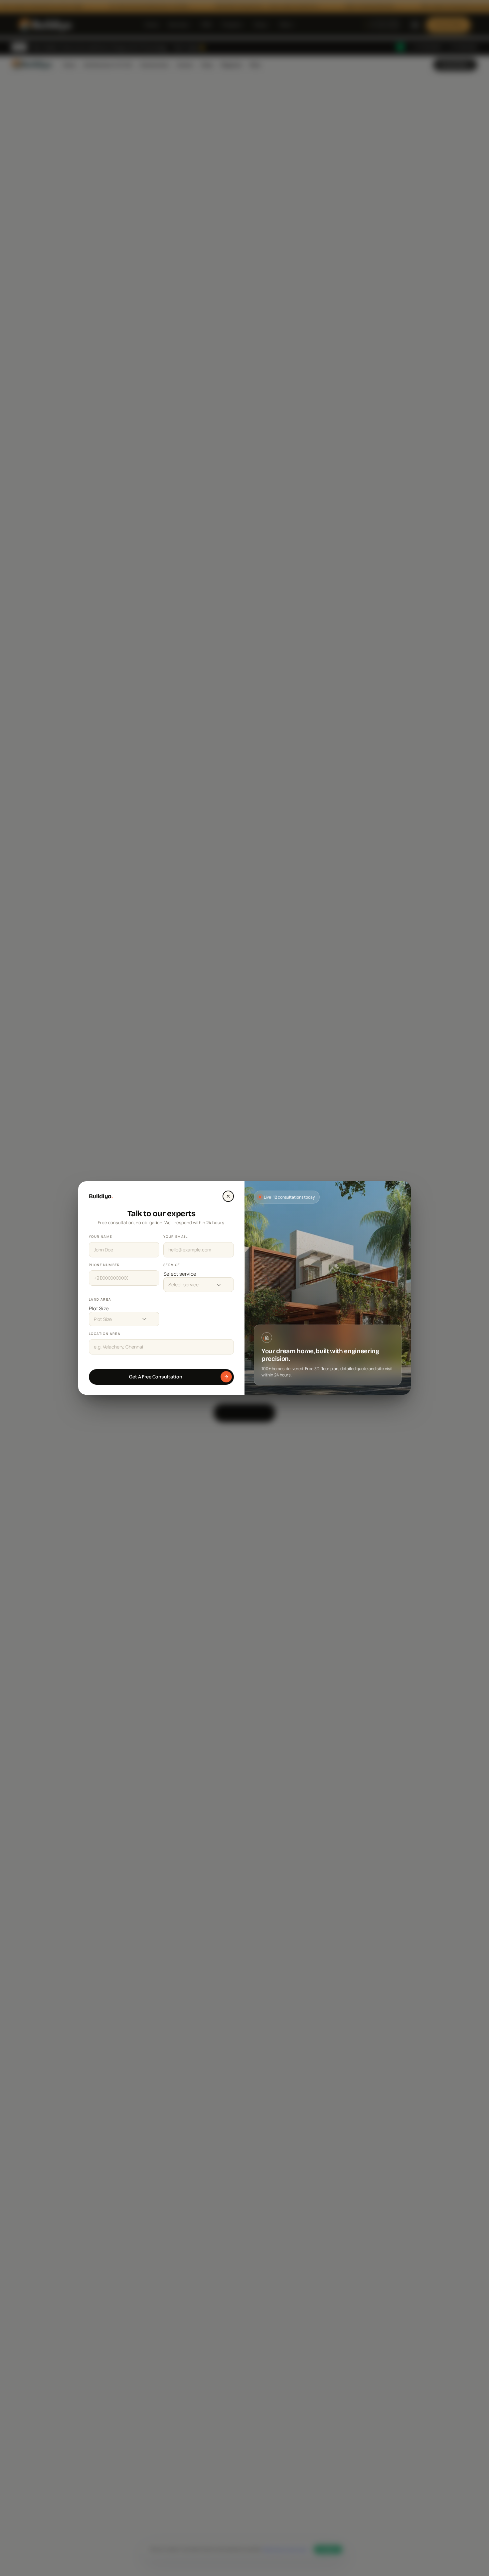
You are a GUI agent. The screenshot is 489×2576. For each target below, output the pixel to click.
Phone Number (104, 1265)
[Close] (228, 1196)
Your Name (101, 1236)
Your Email (175, 1236)
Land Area (100, 1299)
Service (172, 1265)
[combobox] (199, 1274)
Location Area (105, 1334)
